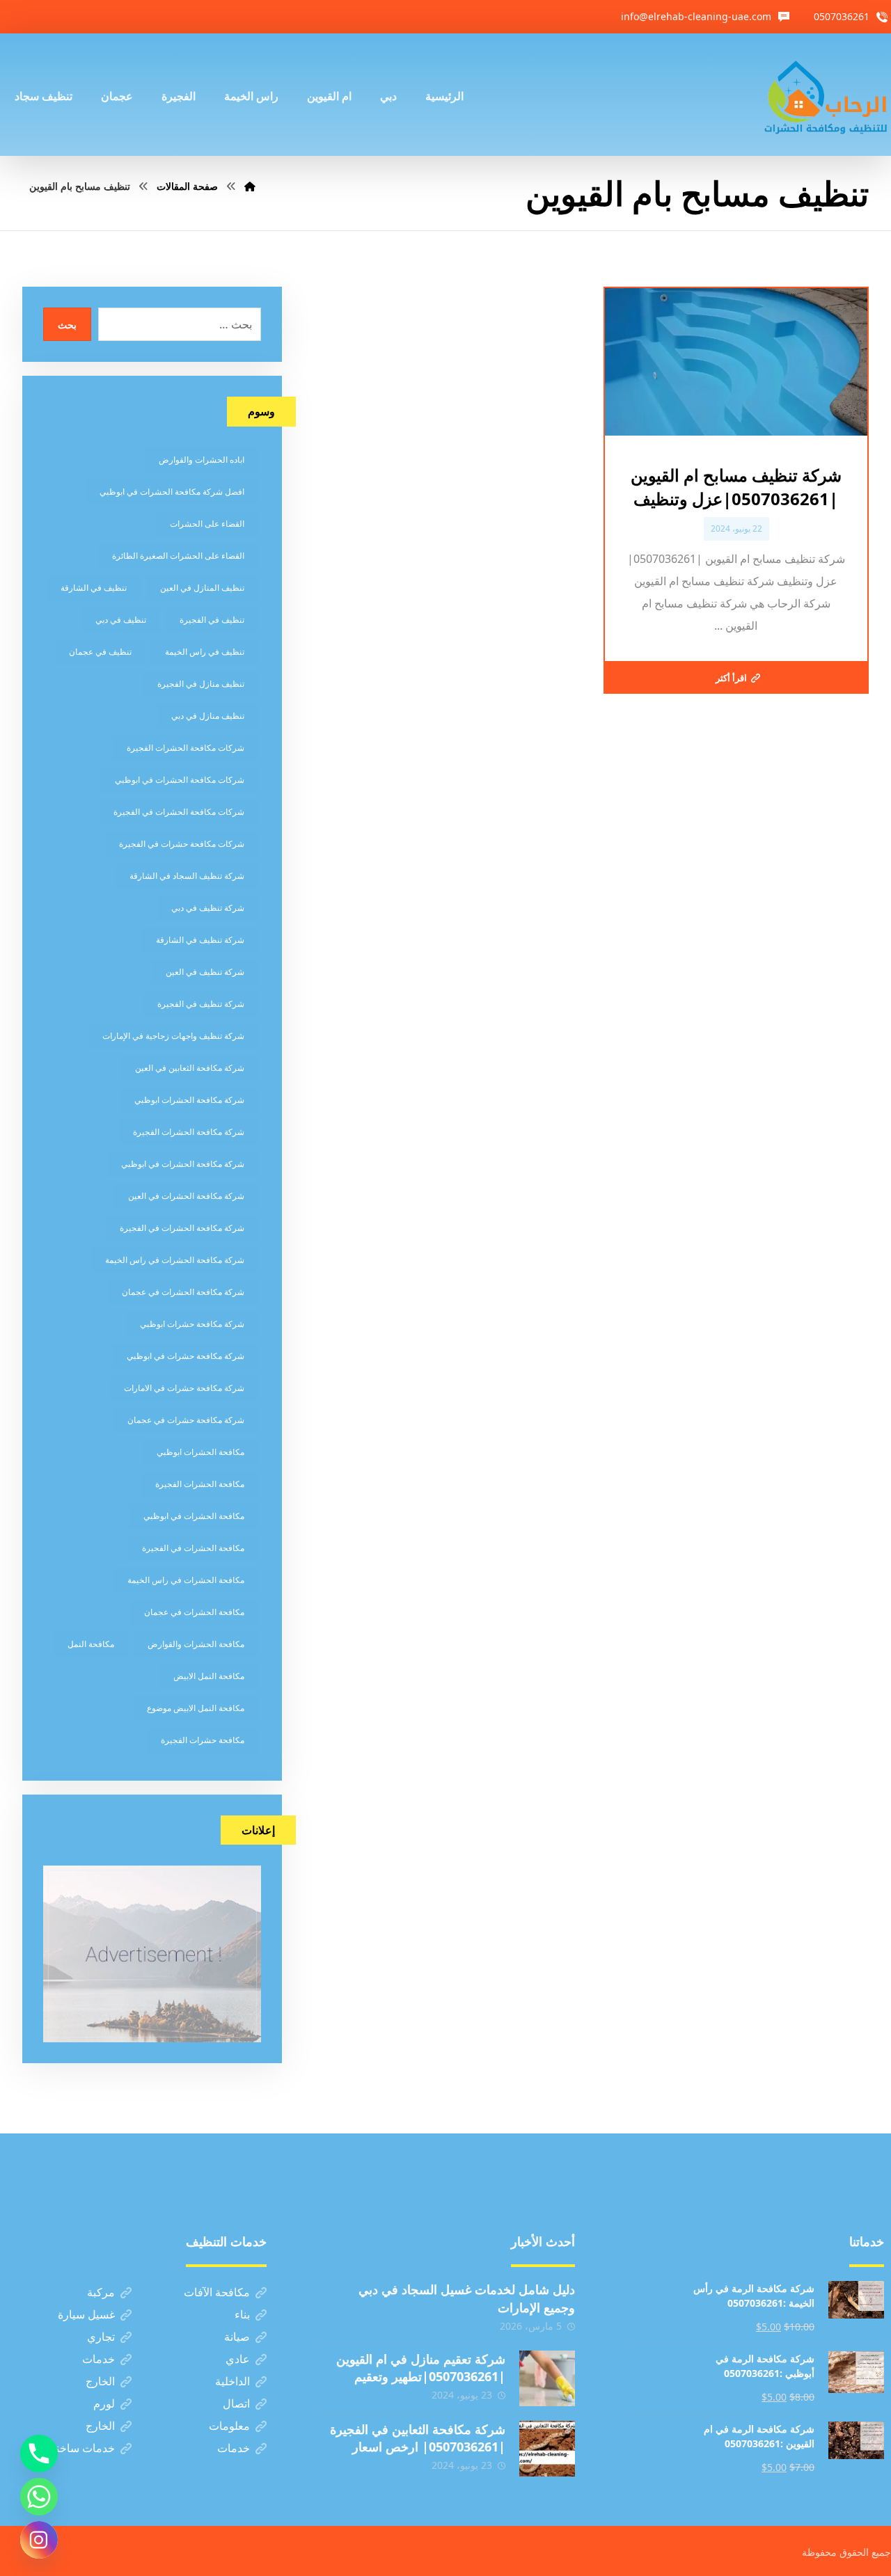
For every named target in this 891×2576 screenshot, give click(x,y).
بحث (67, 325)
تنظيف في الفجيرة (212, 620)
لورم (104, 2403)
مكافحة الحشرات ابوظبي (200, 1452)
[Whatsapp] (39, 2497)
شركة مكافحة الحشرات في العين (186, 1196)
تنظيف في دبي (121, 620)
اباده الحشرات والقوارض (202, 460)
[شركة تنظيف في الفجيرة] (826, 95)
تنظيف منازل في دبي (208, 716)
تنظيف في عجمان (100, 652)
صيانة (237, 2337)
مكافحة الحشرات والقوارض (196, 1644)
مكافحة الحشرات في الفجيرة (193, 1548)
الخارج (100, 2381)
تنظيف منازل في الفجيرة (201, 684)
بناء (242, 2314)
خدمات (98, 2359)
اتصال (236, 2403)
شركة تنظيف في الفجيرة (201, 1004)
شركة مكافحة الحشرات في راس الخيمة (175, 1260)
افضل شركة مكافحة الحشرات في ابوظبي (172, 492)
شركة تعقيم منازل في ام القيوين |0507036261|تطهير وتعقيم (421, 2368)
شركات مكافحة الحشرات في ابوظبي (180, 780)
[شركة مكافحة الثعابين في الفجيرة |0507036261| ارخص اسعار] (547, 2449)
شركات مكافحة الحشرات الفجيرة (186, 748)
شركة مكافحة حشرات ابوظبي (192, 1324)
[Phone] (39, 2454)
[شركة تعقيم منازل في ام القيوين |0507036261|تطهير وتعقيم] (547, 2378)
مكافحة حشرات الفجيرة (203, 1740)
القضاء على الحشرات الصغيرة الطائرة (178, 556)
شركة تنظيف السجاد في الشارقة (187, 876)
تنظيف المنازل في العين (202, 588)
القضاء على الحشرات (207, 524)
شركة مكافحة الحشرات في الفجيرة (182, 1228)
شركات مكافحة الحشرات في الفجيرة (179, 812)
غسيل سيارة (86, 2314)
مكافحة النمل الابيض (209, 1676)
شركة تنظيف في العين (205, 972)
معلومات (229, 2426)
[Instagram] (39, 2540)
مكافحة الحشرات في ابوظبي (194, 1516)
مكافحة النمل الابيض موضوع (196, 1708)
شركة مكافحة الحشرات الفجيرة (189, 1132)
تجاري (101, 2337)
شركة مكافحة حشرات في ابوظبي (186, 1356)
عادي (238, 2359)
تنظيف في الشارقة (94, 588)
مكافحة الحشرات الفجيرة (200, 1484)
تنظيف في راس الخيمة (205, 652)
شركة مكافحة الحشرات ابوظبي (189, 1100)
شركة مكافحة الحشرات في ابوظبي (183, 1164)
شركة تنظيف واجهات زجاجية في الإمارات (173, 1036)
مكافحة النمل (91, 1644)
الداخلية (232, 2381)
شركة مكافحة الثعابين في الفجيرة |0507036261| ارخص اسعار (418, 2438)
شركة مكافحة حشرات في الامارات (184, 1388)
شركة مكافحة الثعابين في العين (190, 1068)
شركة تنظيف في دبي (208, 908)
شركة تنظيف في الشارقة (200, 940)
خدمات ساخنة (82, 2448)
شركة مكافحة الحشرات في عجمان (183, 1292)
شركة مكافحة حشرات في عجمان (186, 1420)
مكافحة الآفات (217, 2292)
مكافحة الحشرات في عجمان (194, 1612)
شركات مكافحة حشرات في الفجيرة (182, 844)
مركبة (101, 2292)
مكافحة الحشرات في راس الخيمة (186, 1580)
